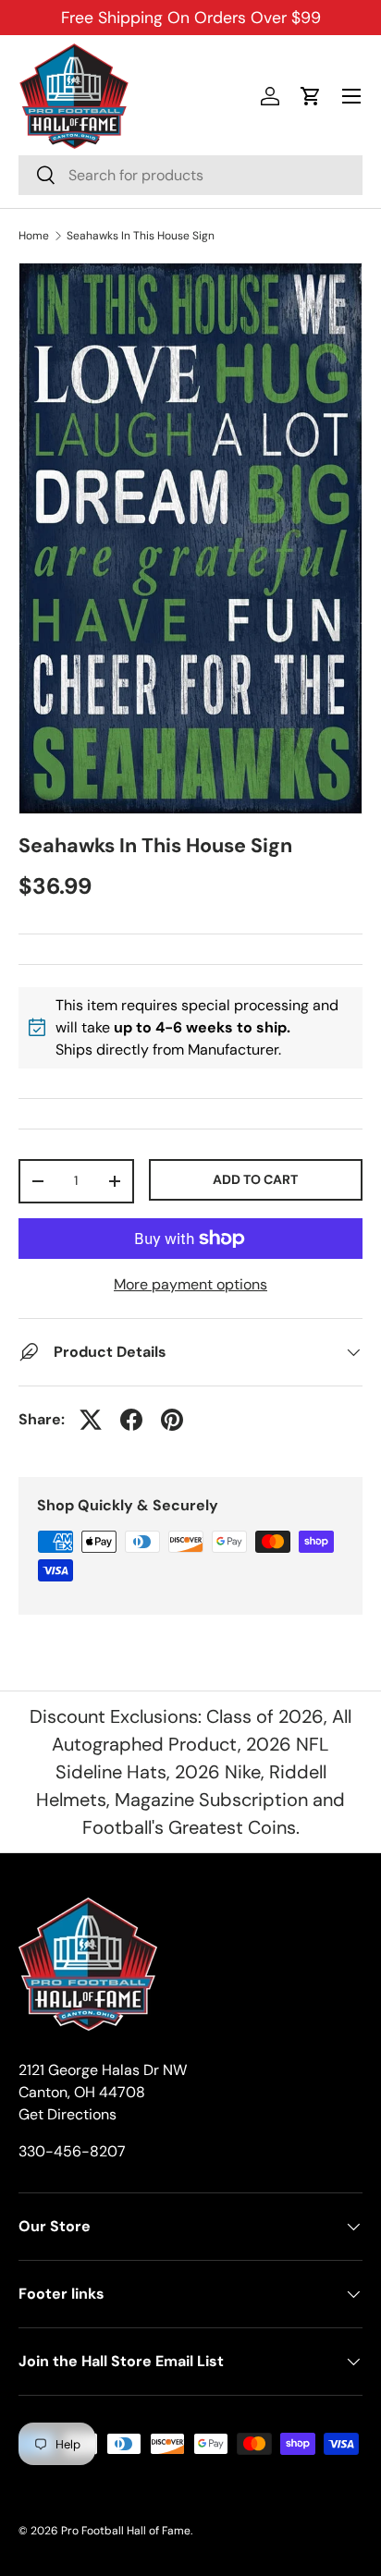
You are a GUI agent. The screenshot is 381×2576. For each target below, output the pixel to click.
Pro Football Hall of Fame (126, 2531)
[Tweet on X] (91, 1420)
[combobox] (190, 175)
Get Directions (68, 2114)
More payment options (190, 1284)
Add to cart (255, 1179)
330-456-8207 (72, 2151)
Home (34, 236)
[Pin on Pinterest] (172, 1420)
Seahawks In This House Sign (141, 236)
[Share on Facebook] (131, 1420)
